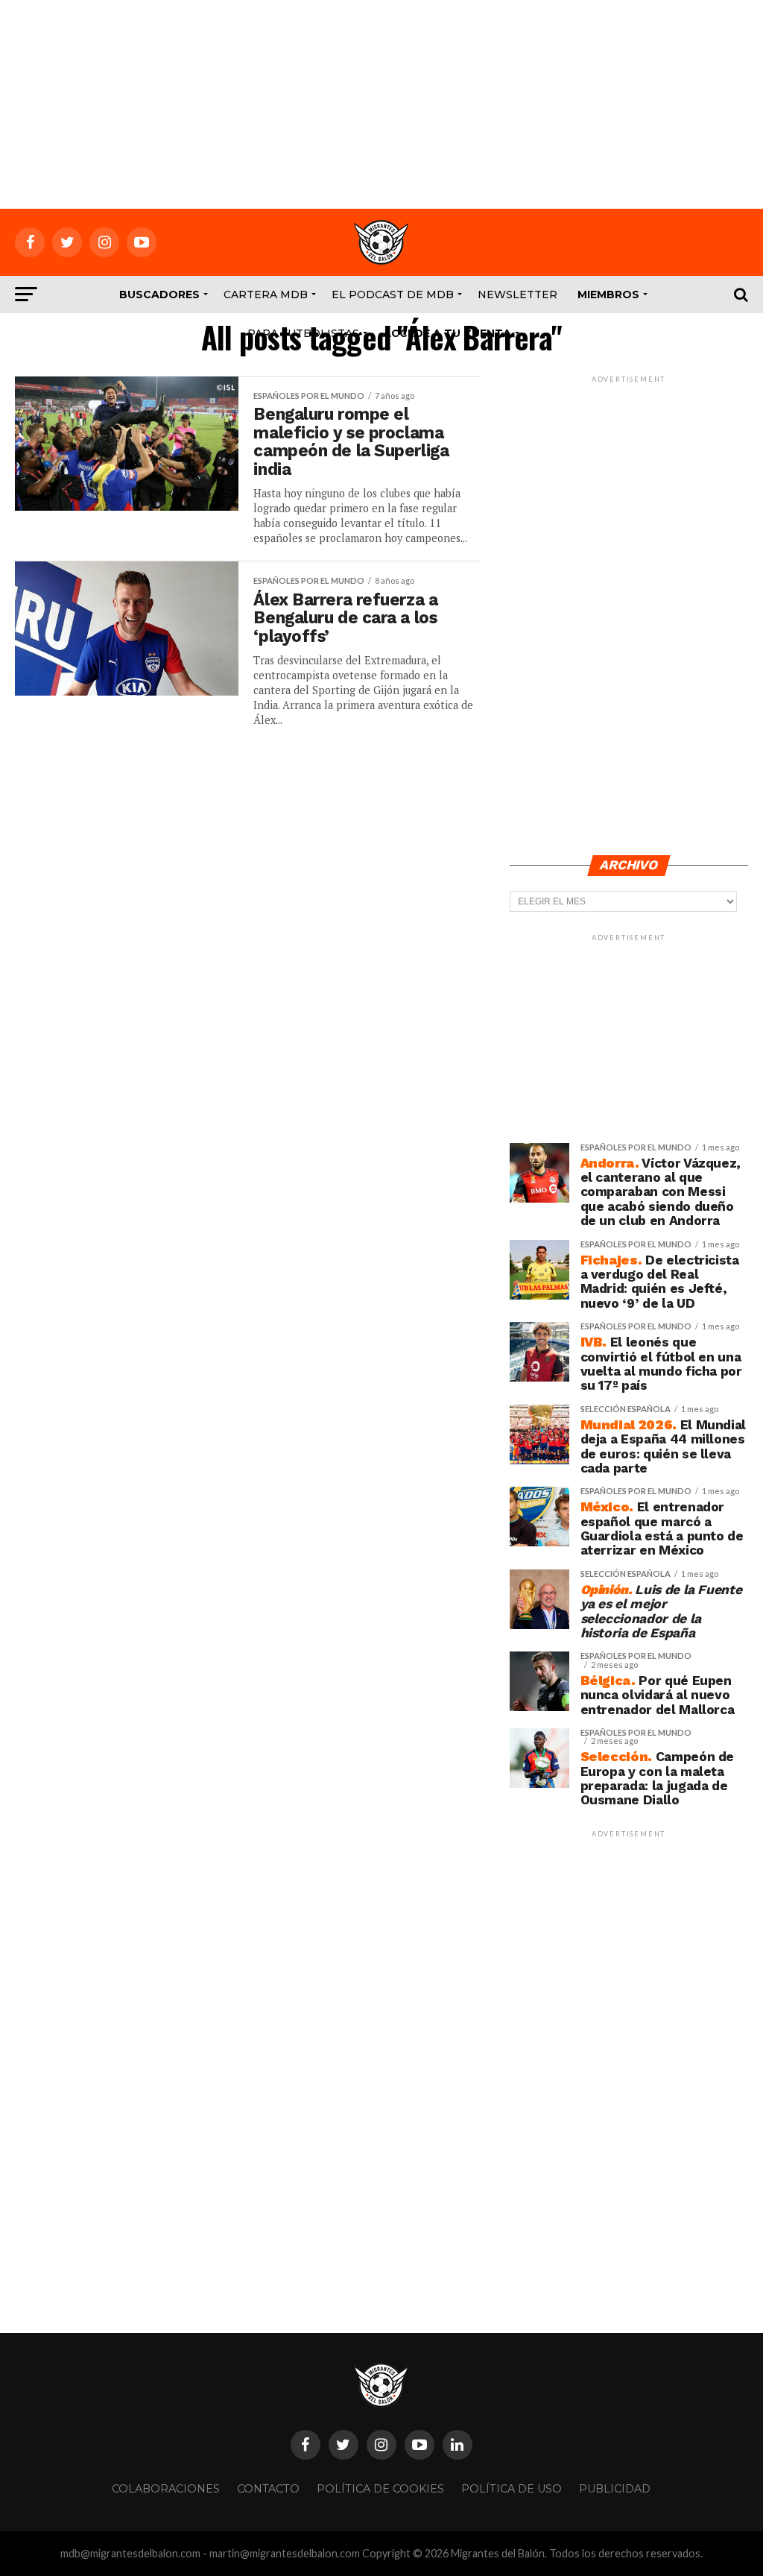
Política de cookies (380, 2489)
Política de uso (512, 2489)
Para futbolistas (303, 333)
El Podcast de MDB (393, 295)
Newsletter (517, 295)
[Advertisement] (381, 104)
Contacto (268, 2489)
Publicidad (615, 2489)
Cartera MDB (266, 295)
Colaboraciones (166, 2489)
